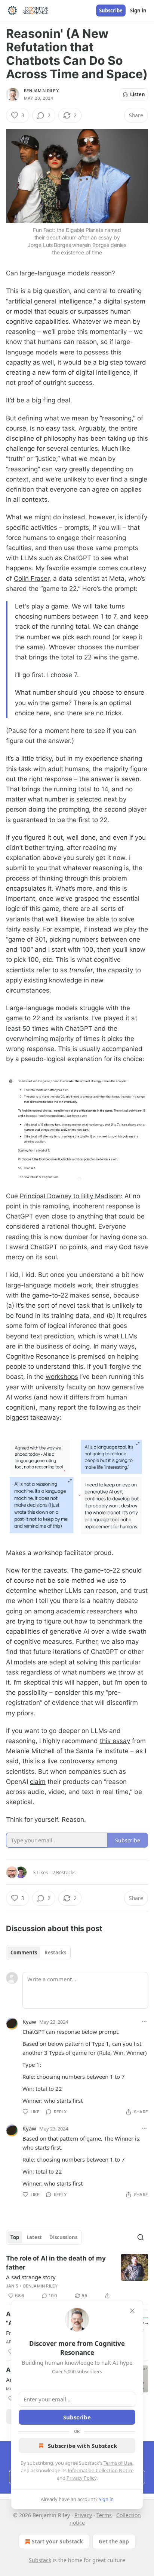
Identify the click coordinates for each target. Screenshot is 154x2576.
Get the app (114, 2541)
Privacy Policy (81, 2478)
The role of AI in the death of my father (56, 2263)
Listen (138, 94)
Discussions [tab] (63, 2237)
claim (38, 1782)
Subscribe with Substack (82, 2446)
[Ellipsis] (144, 2021)
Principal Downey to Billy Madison (70, 1196)
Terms (104, 2515)
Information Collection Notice (101, 2470)
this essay (115, 1741)
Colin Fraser (32, 579)
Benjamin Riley (41, 91)
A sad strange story (31, 2277)
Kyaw (29, 2021)
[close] (132, 2311)
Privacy (83, 2515)
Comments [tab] (24, 1953)
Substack (40, 2560)
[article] (77, 2277)
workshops (62, 1377)
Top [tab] (15, 2237)
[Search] (141, 2237)
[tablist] (38, 1953)
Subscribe (111, 10)
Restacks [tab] (55, 1953)
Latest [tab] (34, 2237)
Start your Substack (57, 2541)
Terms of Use (118, 2463)
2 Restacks (64, 1872)
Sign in (138, 10)
